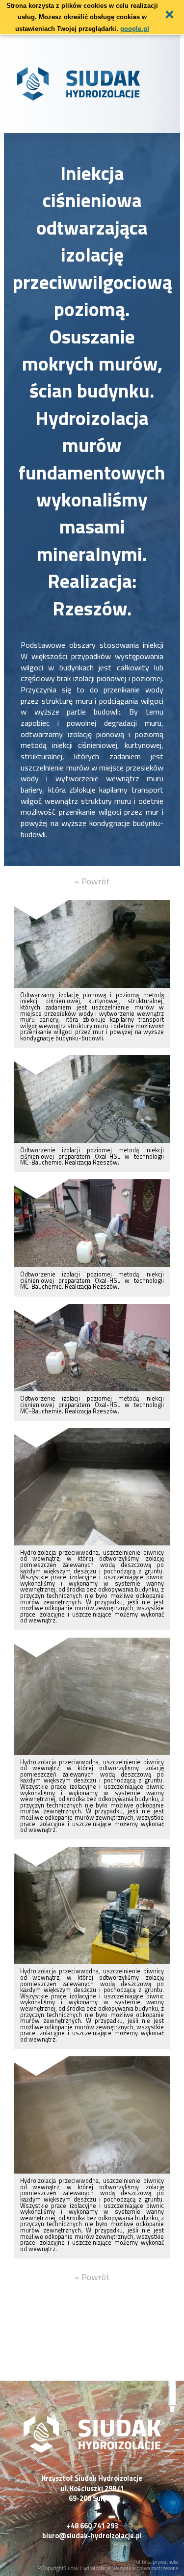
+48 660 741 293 (92, 2526)
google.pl (135, 29)
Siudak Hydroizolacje (87, 2568)
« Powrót (92, 881)
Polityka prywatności (157, 2562)
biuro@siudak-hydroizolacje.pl (92, 2536)
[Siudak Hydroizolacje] (92, 2450)
